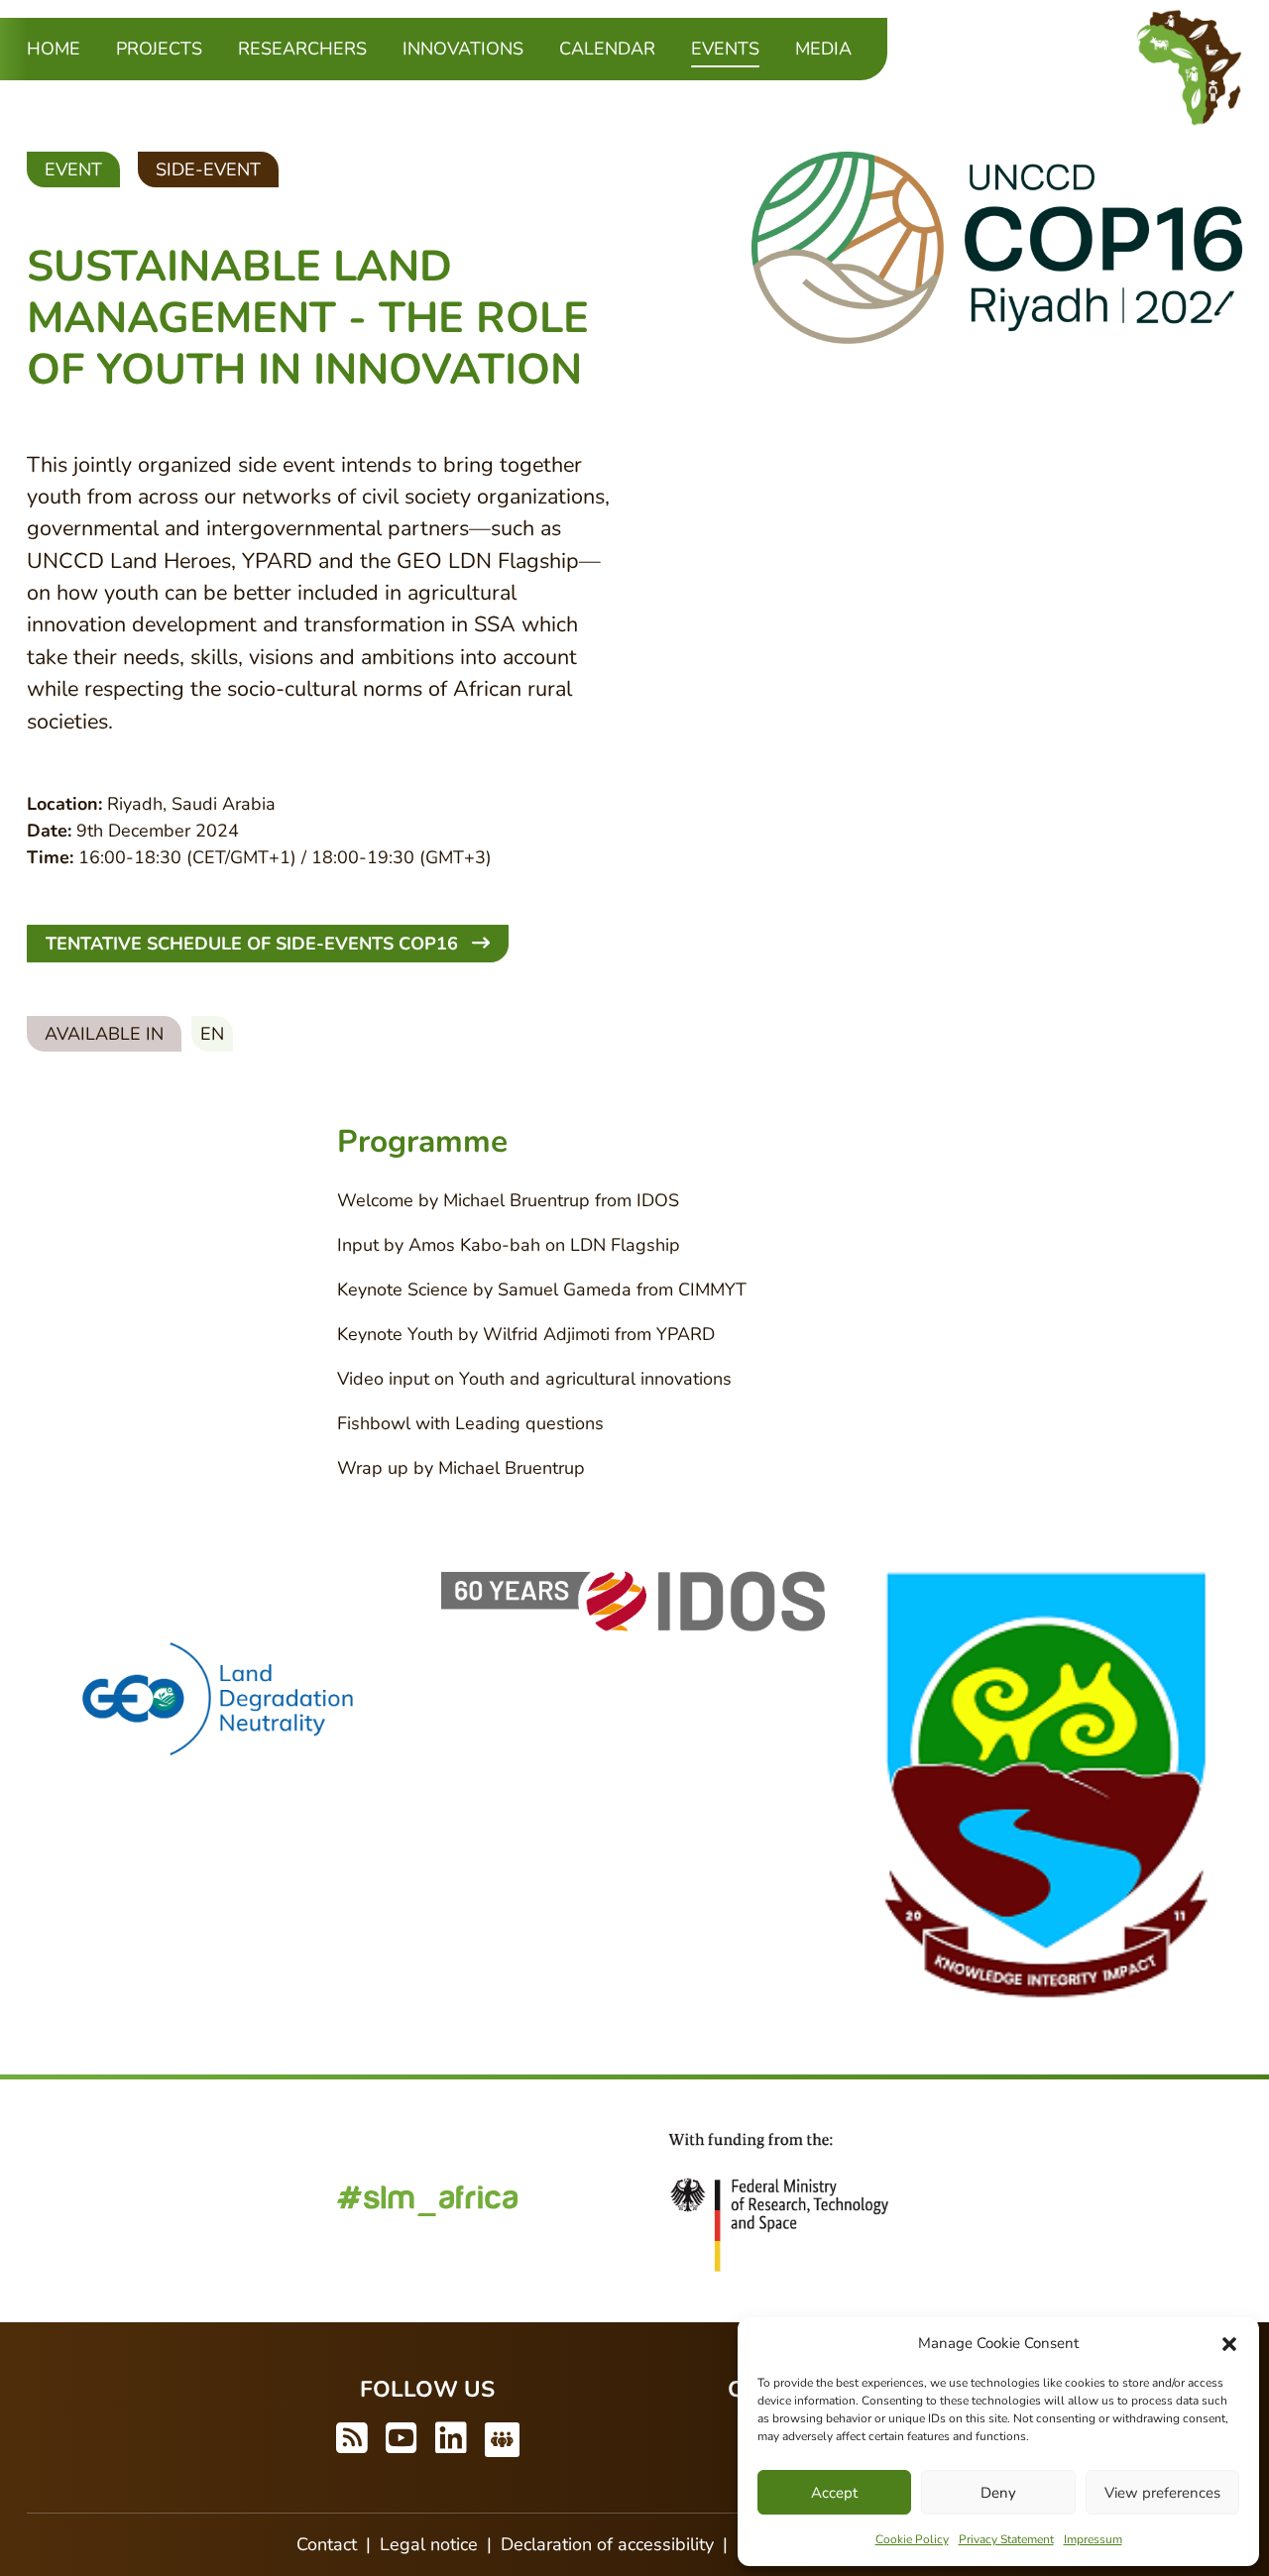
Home (54, 49)
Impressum (1093, 2539)
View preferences (1162, 2493)
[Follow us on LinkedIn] (451, 2440)
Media (823, 49)
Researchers (302, 49)
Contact (327, 2544)
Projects (159, 49)
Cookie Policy (912, 2539)
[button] (1229, 2343)
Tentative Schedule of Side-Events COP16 (254, 944)
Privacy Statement (1006, 2539)
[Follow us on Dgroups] (502, 2440)
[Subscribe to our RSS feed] (352, 2440)
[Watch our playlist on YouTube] (402, 2440)
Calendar (607, 49)
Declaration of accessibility (607, 2544)
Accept (834, 2493)
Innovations (463, 49)
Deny (998, 2493)
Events (725, 48)
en (212, 1034)
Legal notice (429, 2544)
